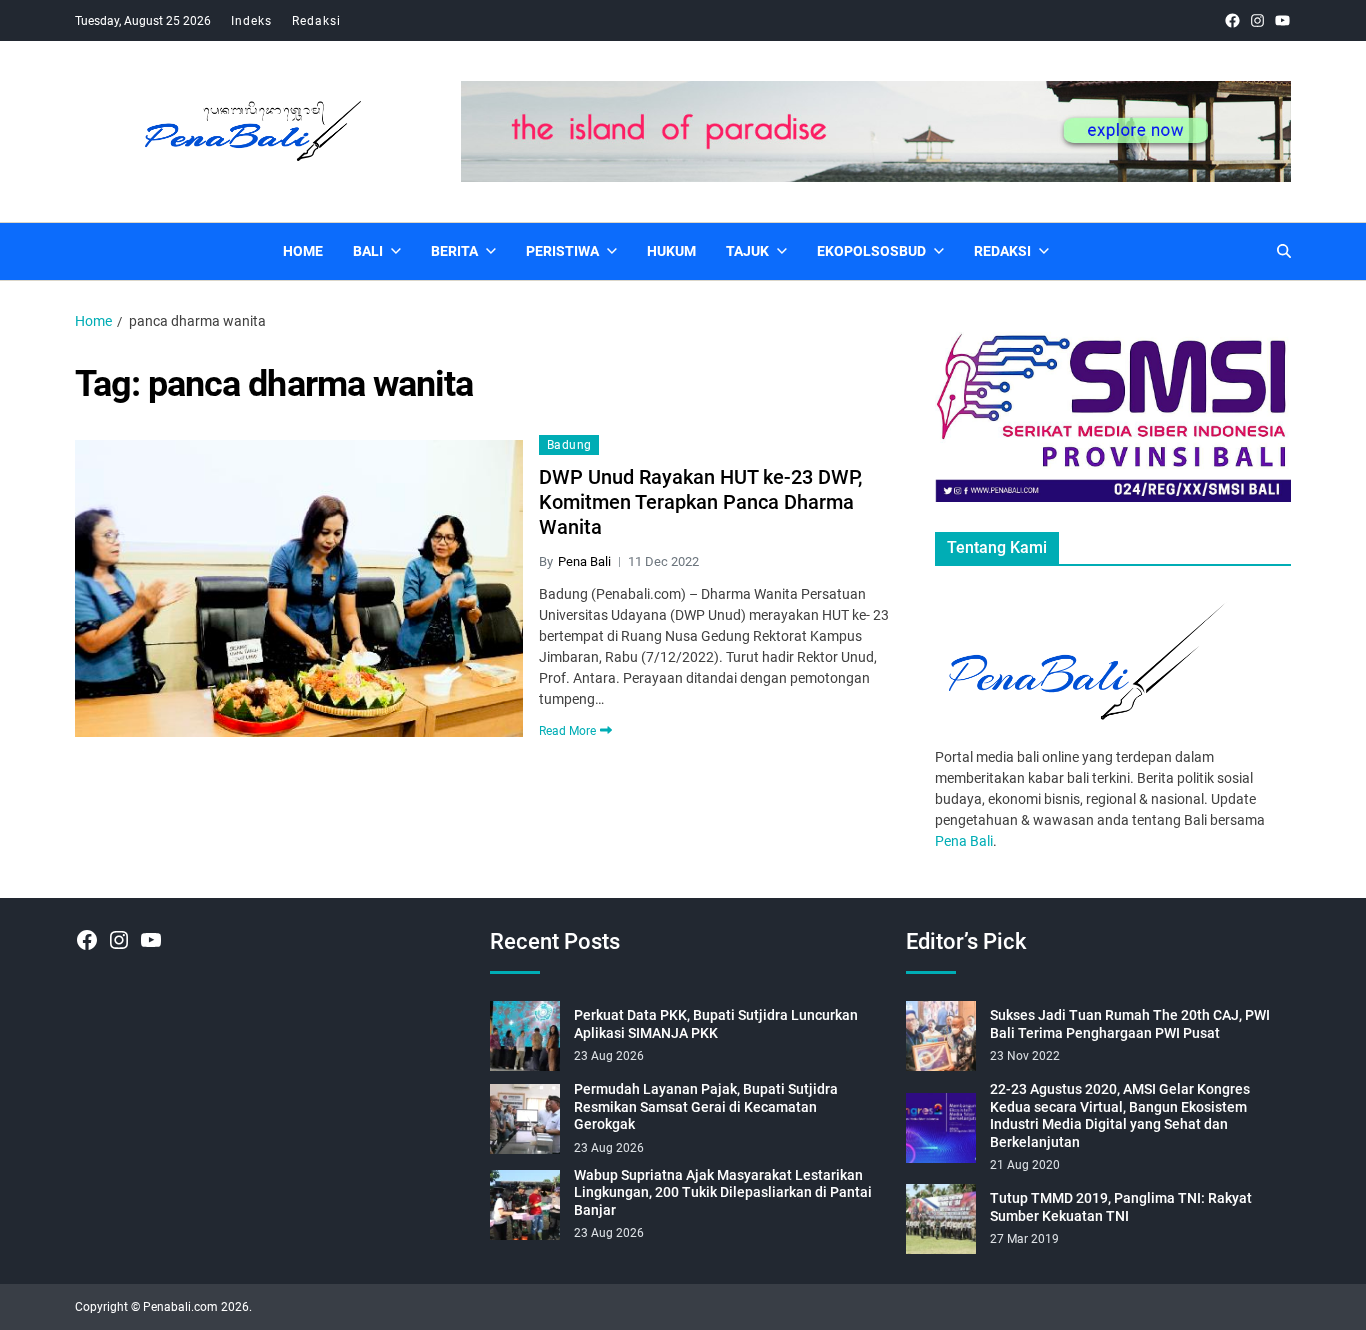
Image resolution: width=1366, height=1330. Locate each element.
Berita (454, 251)
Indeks (251, 21)
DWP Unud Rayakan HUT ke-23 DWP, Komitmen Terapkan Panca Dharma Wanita (700, 502)
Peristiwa (562, 251)
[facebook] (1232, 20)
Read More (567, 730)
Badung (569, 445)
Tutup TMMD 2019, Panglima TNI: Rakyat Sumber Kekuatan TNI (1121, 1207)
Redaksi (316, 21)
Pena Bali (584, 561)
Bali (368, 251)
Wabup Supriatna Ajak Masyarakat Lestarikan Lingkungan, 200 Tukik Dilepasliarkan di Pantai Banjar (723, 1192)
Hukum (671, 251)
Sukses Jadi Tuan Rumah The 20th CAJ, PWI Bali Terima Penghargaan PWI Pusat (1130, 1024)
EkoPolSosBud (871, 251)
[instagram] (1257, 20)
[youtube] (1282, 20)
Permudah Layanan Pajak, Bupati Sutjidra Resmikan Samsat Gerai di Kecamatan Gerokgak (706, 1106)
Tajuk (747, 251)
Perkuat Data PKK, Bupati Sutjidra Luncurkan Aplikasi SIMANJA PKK (716, 1024)
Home (303, 251)
